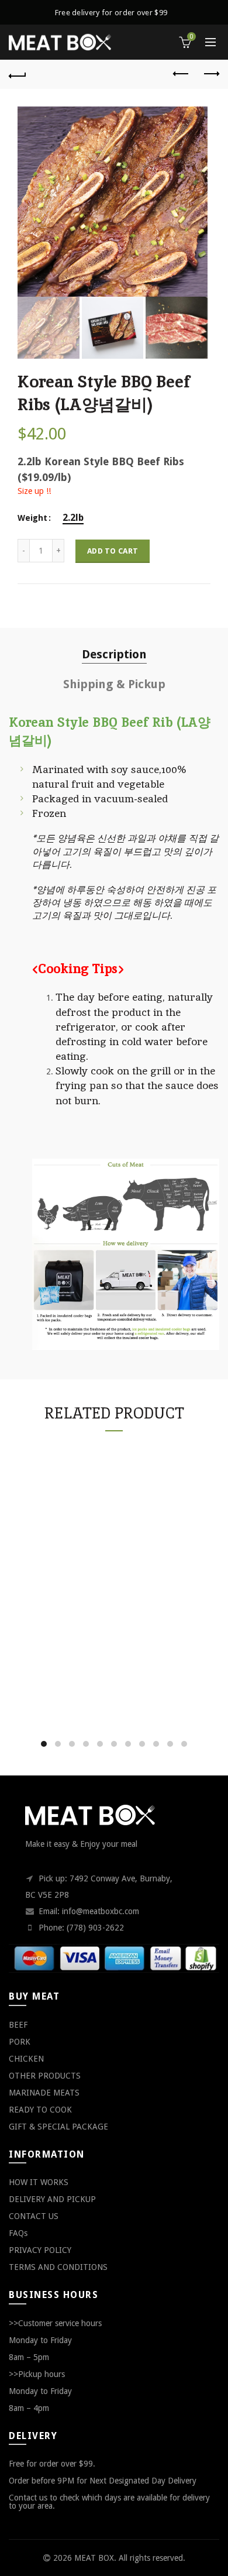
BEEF (18, 2025)
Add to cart (113, 551)
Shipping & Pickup (114, 684)
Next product (210, 74)
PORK (20, 2042)
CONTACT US (34, 2216)
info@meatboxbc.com (101, 1911)
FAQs (18, 2233)
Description (114, 654)
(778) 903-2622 (95, 1928)
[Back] (18, 74)
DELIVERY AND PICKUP (52, 2199)
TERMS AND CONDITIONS (58, 2267)
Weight (32, 518)
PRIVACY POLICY (40, 2250)
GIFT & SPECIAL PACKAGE (58, 2127)
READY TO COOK (40, 2110)
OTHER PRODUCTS (45, 2076)
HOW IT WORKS (39, 2182)
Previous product (181, 74)
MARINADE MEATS (44, 2093)
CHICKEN (26, 2059)
